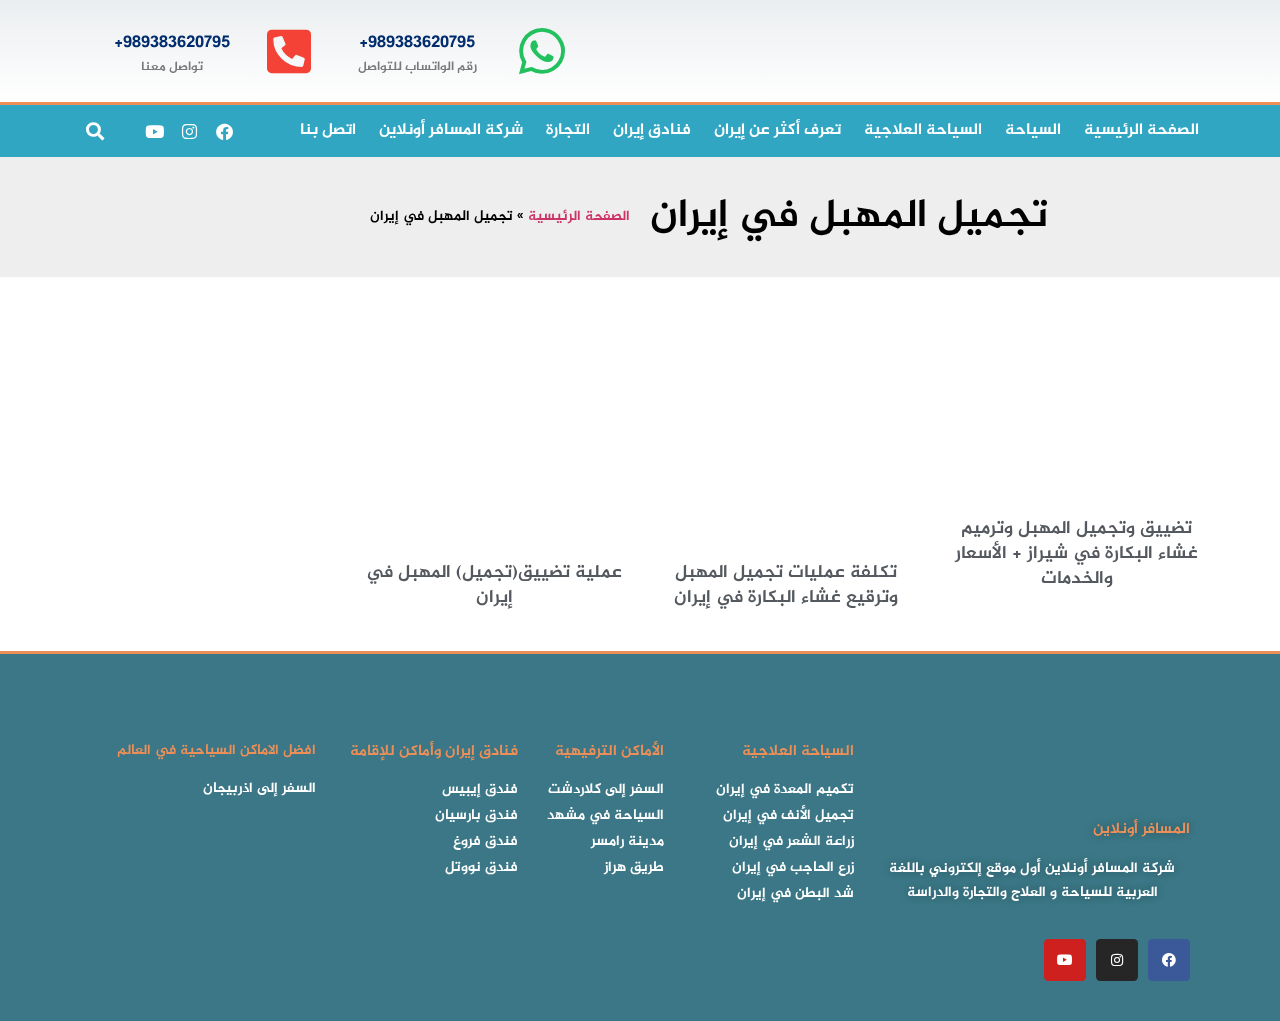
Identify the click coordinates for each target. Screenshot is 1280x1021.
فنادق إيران (652, 130)
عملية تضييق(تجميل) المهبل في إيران (494, 585)
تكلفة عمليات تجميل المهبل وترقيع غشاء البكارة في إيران (786, 585)
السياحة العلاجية (923, 130)
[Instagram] (189, 131)
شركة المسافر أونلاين (451, 130)
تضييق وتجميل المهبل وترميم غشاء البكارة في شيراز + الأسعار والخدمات (1076, 554)
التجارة (568, 130)
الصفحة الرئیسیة (1141, 130)
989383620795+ (417, 43)
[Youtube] (154, 131)
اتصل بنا (328, 130)
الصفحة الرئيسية (579, 217)
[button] (94, 131)
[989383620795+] (541, 51)
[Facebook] (224, 131)
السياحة (1033, 130)
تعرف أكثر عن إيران (777, 130)
